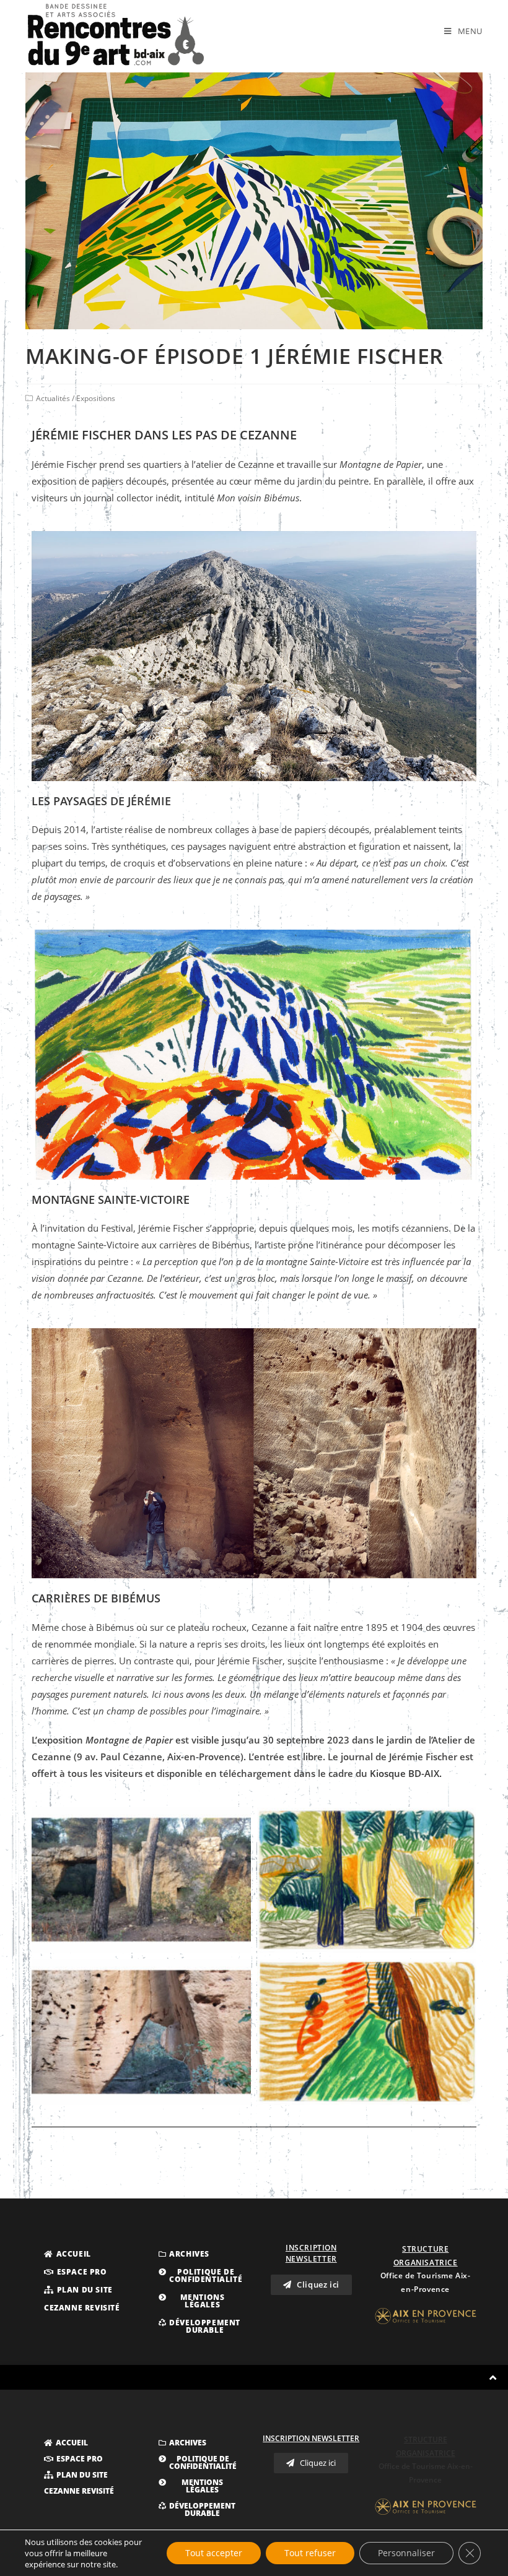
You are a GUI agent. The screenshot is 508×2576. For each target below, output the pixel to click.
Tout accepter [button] (214, 2553)
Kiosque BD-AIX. (406, 1773)
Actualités (53, 398)
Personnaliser (406, 2553)
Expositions (96, 398)
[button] (68, 2254)
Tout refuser (310, 2553)
